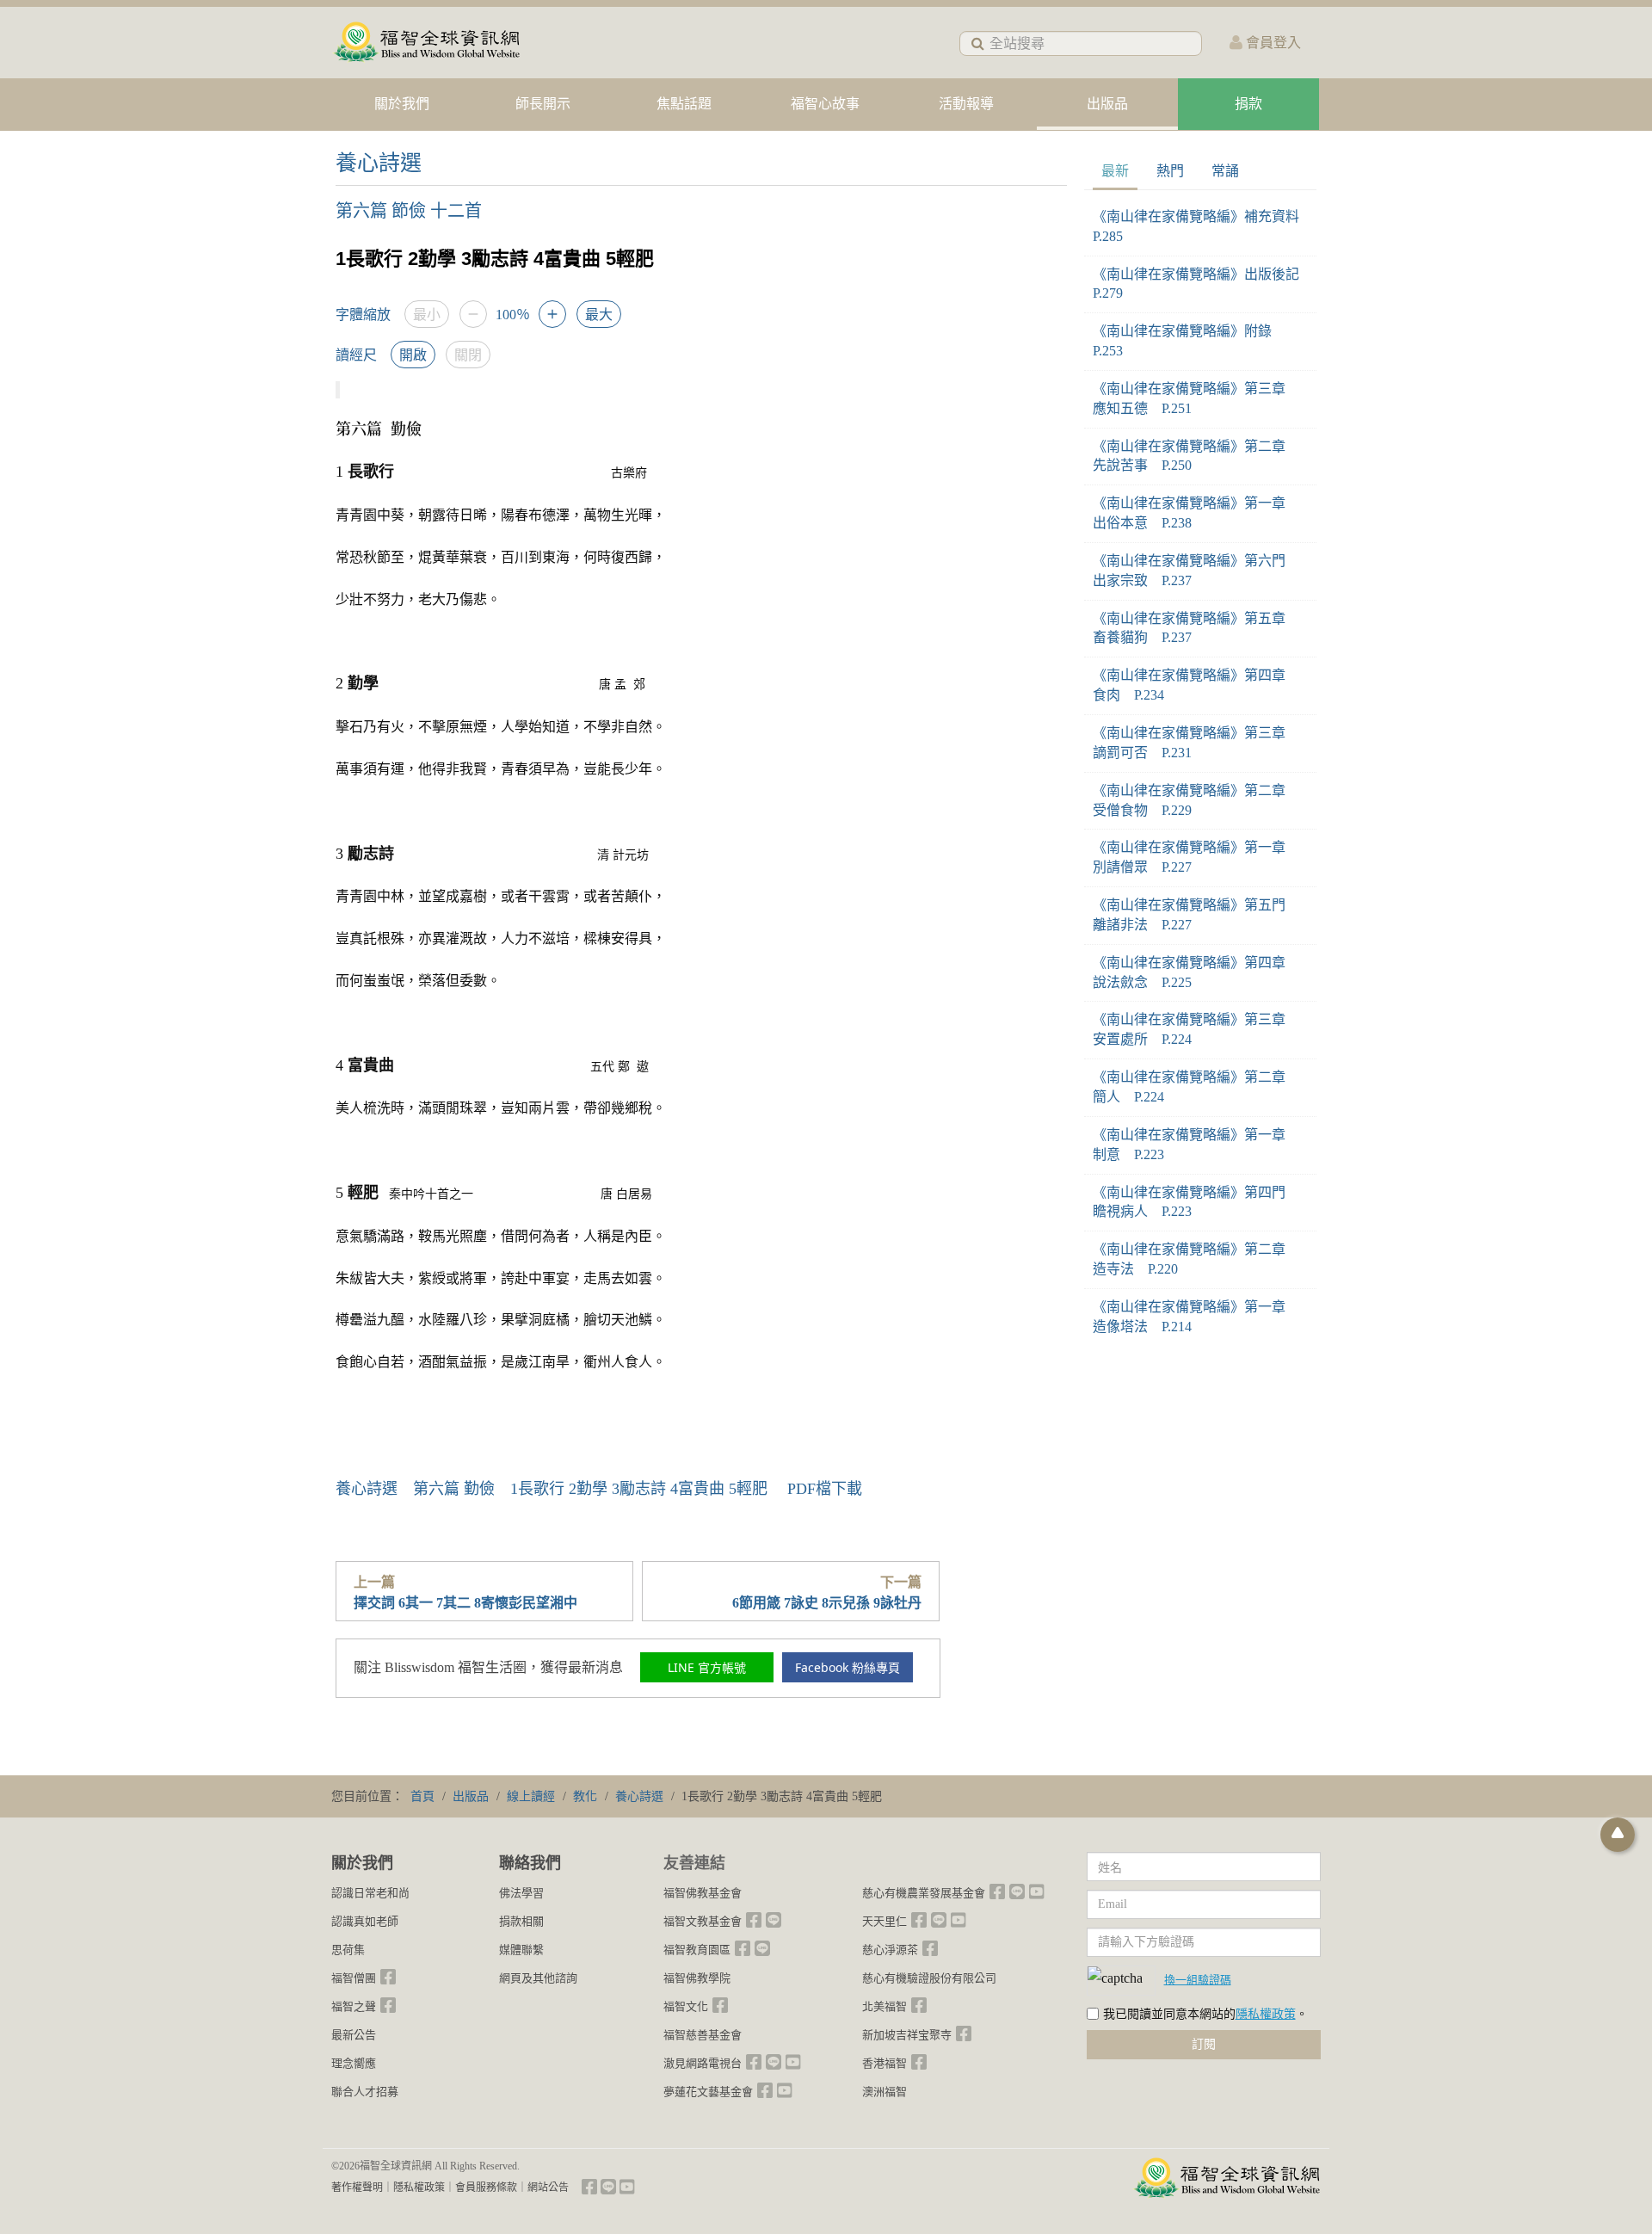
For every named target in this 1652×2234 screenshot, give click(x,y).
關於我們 (402, 104)
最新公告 (354, 2035)
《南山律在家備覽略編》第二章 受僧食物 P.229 (1196, 800)
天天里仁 (885, 1921)
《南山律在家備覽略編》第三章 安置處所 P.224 (1196, 1029)
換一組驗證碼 (1198, 1979)
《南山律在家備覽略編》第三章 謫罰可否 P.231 (1196, 743)
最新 (1115, 171)
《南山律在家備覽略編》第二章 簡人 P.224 (1196, 1087)
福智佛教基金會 (703, 1893)
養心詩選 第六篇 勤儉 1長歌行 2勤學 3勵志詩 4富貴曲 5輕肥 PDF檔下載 (599, 1489)
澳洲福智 (885, 2092)
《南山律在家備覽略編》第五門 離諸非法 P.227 (1196, 915)
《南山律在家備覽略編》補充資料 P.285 (1200, 226)
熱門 (1170, 171)
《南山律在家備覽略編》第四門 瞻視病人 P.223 (1196, 1202)
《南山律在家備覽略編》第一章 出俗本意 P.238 (1196, 513)
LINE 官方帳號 (707, 1667)
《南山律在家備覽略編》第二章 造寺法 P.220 (1196, 1259)
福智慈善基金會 (703, 2035)
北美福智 (885, 2006)
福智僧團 (354, 1978)
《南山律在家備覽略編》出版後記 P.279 (1200, 284)
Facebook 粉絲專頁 (848, 1667)
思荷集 (348, 1950)
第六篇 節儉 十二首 (409, 211)
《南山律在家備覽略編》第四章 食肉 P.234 (1196, 685)
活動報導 (966, 104)
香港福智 (885, 2063)
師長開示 (543, 104)
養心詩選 (379, 163)
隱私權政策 (1266, 2014)
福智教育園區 (697, 1950)
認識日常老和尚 (370, 1893)
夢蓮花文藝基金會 (708, 2092)
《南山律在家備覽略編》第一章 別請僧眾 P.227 (1196, 857)
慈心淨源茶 (890, 1950)
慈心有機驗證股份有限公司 (929, 1978)
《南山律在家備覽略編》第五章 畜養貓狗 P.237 (1196, 628)
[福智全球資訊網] (426, 43)
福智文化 (686, 2006)
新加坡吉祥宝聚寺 (907, 2035)
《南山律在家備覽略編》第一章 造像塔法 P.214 (1196, 1317)
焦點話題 (684, 104)
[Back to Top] (1618, 1835)
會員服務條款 (486, 2188)
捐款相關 (521, 1921)
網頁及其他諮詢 (538, 1978)
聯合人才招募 (365, 2092)
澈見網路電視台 (703, 2063)
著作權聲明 (357, 2188)
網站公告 (548, 2188)
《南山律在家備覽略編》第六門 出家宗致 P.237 (1196, 571)
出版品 (1107, 104)
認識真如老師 (365, 1921)
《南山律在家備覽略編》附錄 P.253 (1189, 341)
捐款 (1248, 104)
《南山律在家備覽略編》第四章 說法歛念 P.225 (1196, 972)
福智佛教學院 (697, 1978)
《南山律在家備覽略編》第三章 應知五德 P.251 (1196, 398)
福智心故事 (825, 104)
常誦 (1225, 171)
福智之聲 (354, 2006)
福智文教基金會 (703, 1921)
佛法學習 (521, 1893)
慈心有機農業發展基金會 (924, 1893)
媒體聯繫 (521, 1950)
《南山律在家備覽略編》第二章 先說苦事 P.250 (1196, 456)
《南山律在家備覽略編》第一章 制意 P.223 (1196, 1145)
